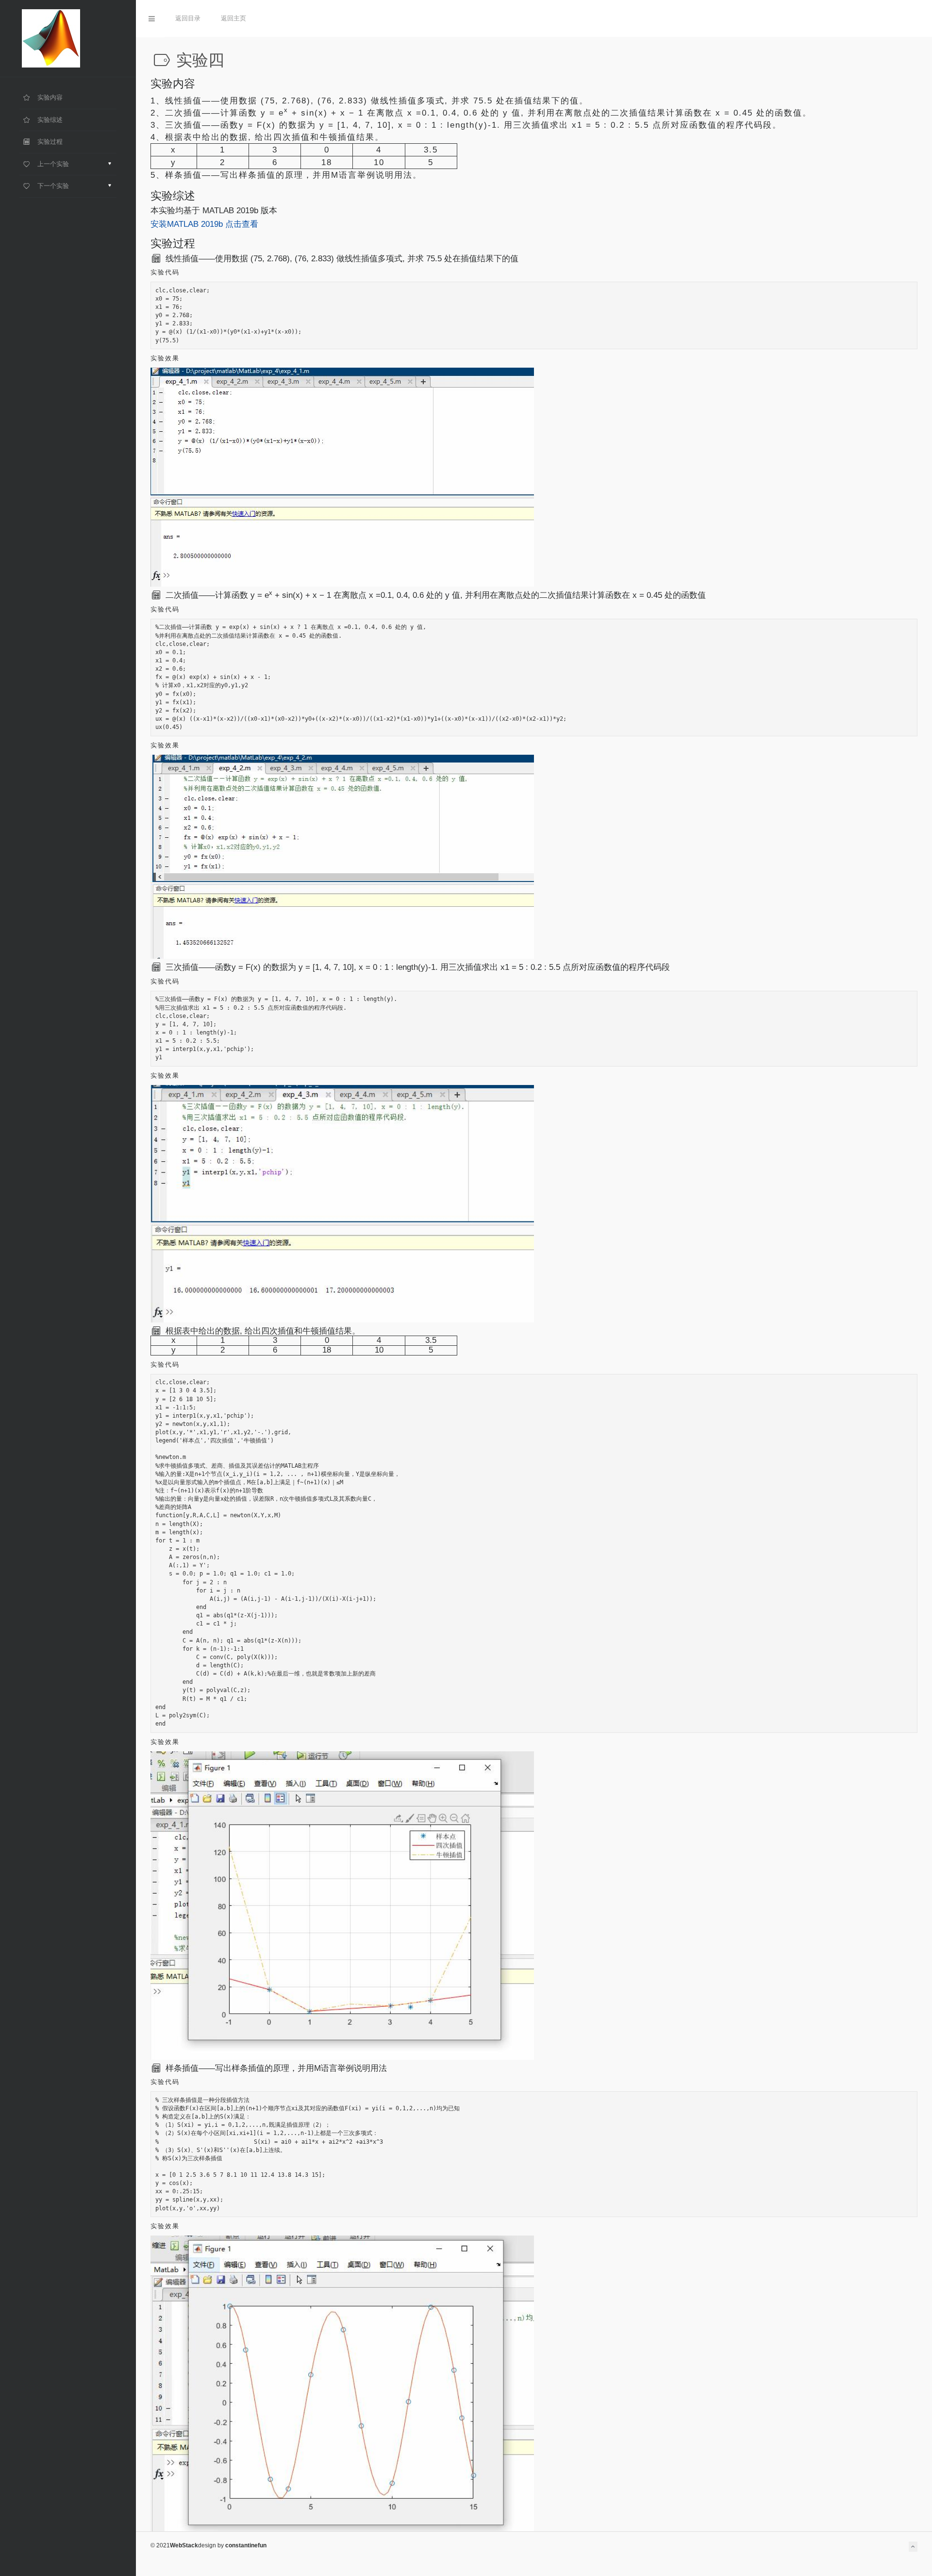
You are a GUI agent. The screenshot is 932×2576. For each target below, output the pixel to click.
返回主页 (233, 18)
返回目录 (188, 18)
